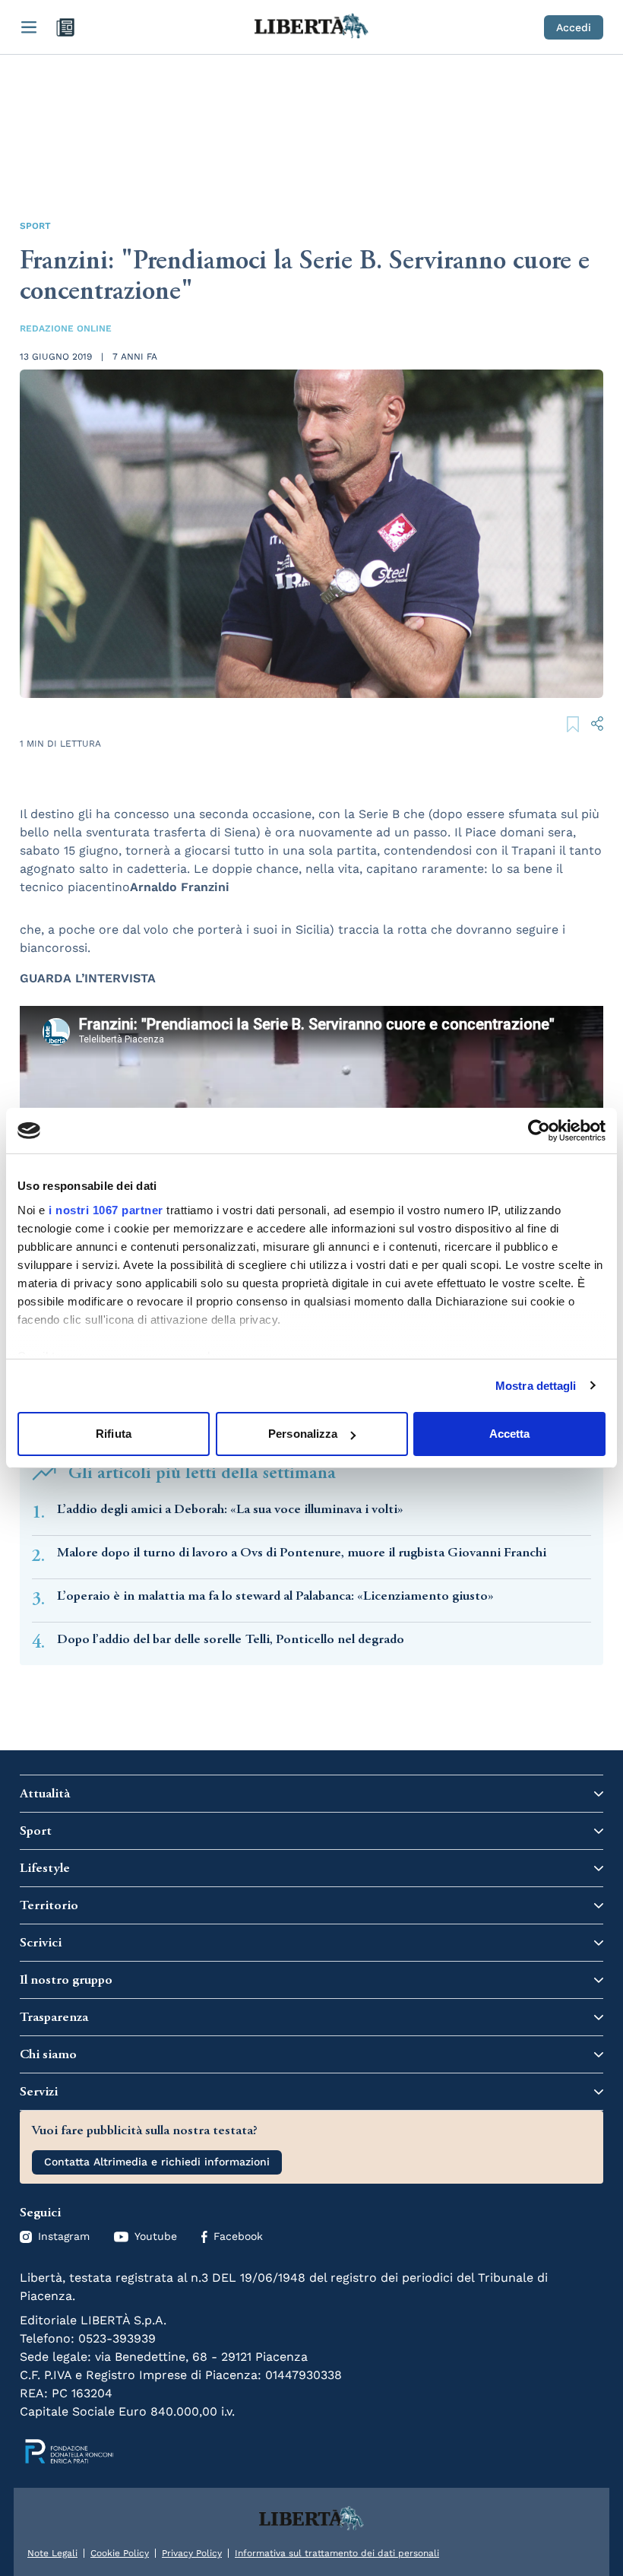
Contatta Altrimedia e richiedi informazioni (157, 2162)
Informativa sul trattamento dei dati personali (337, 2553)
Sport (35, 226)
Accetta (510, 1434)
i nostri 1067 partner (106, 1210)
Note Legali (52, 2553)
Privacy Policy (192, 2553)
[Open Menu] (29, 27)
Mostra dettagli (536, 1386)
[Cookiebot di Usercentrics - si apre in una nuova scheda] (539, 1131)
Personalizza (303, 1434)
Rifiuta (114, 1434)
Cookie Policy (120, 2553)
